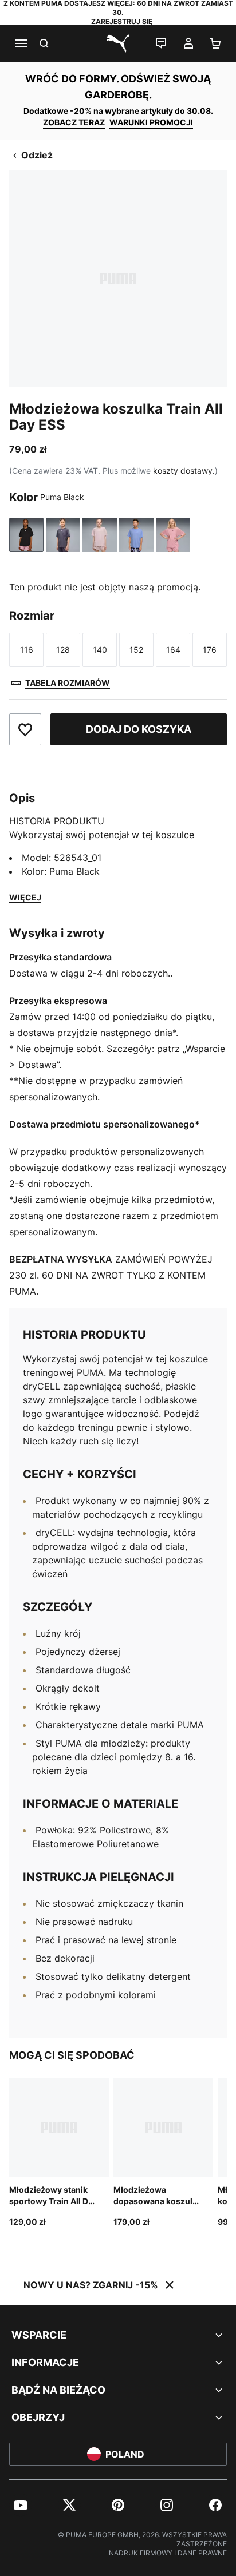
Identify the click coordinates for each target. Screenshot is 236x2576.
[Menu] (21, 43)
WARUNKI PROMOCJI (151, 122)
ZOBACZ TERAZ (74, 122)
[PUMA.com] (118, 43)
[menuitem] (21, 2505)
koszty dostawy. (184, 471)
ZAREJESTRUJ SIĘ (122, 21)
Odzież (37, 155)
